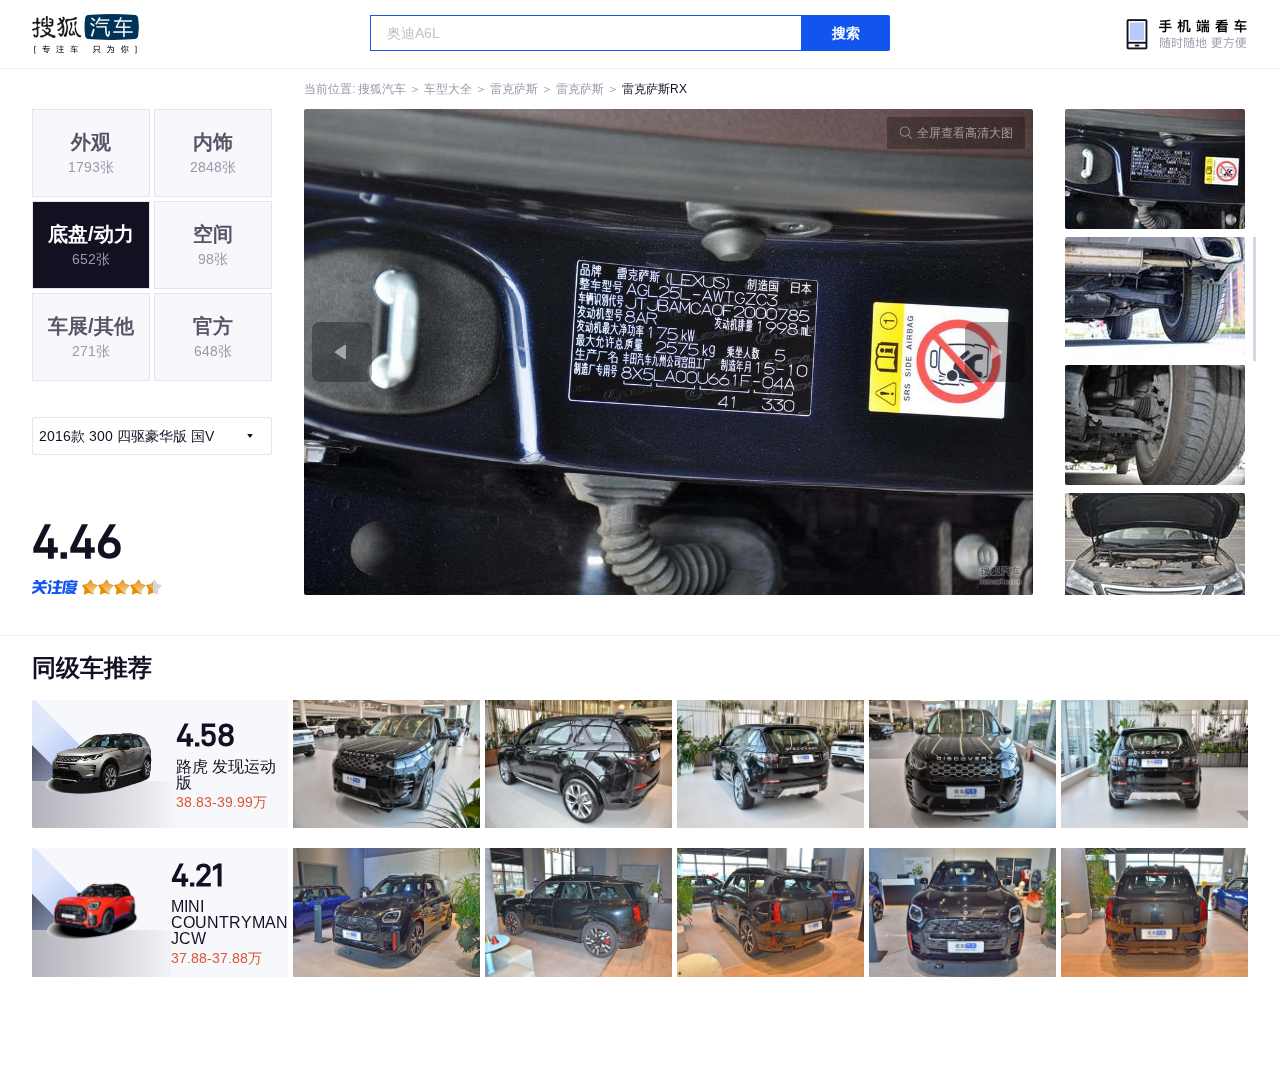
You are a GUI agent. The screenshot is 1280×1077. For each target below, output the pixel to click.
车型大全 (448, 89)
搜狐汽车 (85, 34)
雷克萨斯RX (654, 89)
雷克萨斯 (514, 89)
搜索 (846, 33)
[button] (486, 352)
